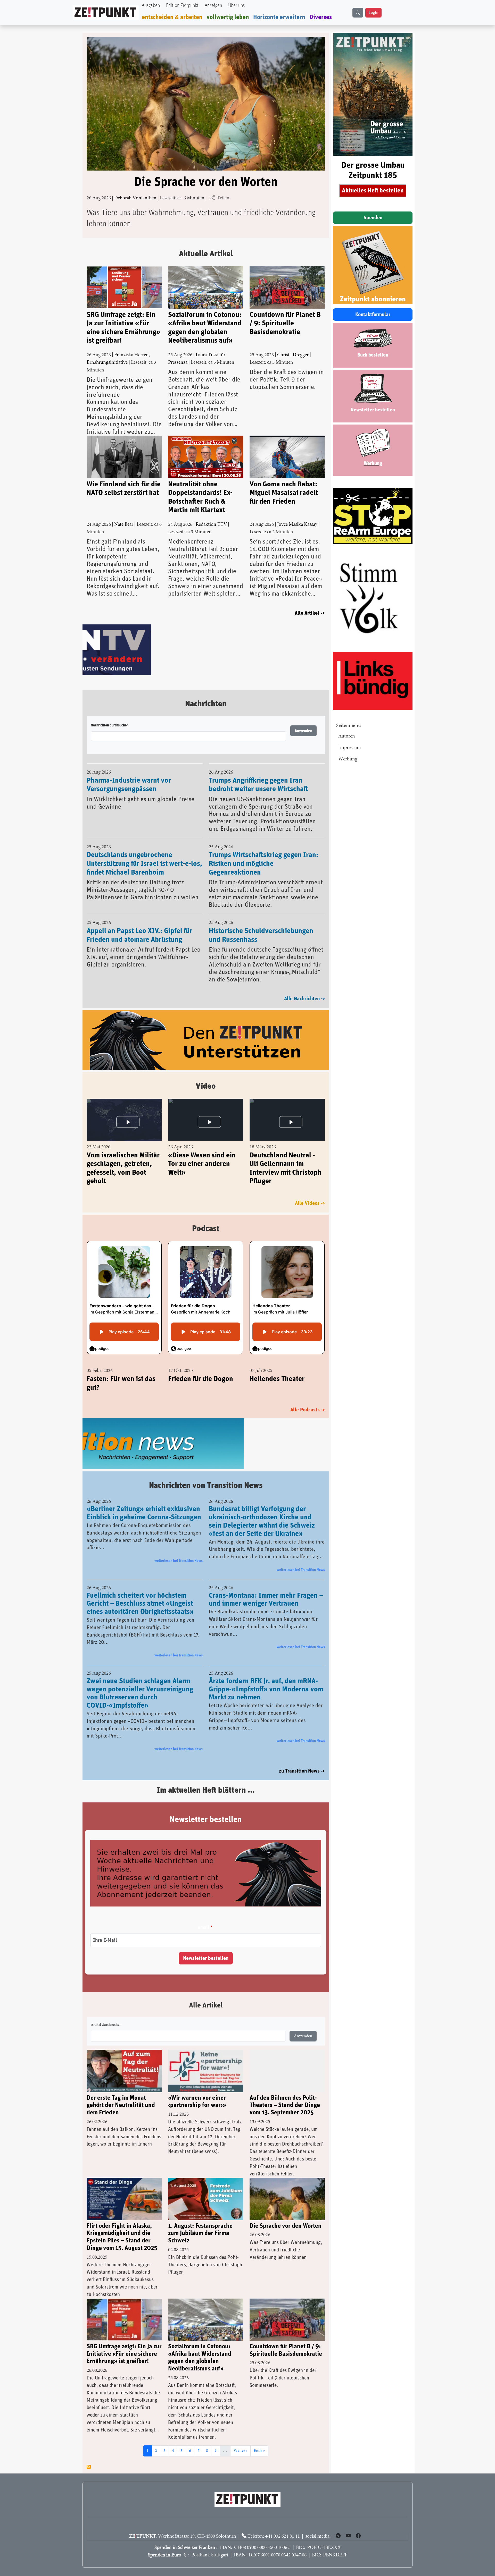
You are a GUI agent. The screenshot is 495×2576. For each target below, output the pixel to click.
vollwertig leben (228, 17)
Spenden (373, 218)
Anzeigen (213, 6)
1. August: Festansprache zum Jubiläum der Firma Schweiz (200, 2234)
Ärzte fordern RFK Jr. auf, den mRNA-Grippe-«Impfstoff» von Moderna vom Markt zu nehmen (266, 1690)
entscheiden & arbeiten (172, 17)
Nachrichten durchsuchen (110, 726)
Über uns (236, 6)
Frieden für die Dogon (201, 1380)
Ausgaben (151, 6)
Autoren (347, 736)
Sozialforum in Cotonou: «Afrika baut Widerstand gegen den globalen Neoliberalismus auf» (205, 328)
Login (373, 13)
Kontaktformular (373, 315)
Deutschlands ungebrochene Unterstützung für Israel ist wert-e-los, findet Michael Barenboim (144, 865)
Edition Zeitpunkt (182, 6)
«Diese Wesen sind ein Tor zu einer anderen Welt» (202, 1165)
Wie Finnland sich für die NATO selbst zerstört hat (124, 489)
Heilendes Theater (277, 1380)
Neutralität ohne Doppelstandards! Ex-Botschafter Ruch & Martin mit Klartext (200, 497)
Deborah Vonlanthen (135, 198)
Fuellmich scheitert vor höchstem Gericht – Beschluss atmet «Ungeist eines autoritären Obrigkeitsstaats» (140, 1604)
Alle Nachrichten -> (304, 1000)
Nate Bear (124, 525)
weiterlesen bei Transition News (179, 1561)
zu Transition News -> (302, 1772)
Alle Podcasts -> (308, 1411)
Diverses (321, 17)
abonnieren (89, 2467)
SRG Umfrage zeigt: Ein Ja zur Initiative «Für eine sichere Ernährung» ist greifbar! (123, 328)
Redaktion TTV (211, 525)
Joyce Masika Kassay (297, 525)
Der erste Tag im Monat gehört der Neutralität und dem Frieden (121, 2106)
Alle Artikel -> (310, 613)
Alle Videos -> (310, 1204)
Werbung (348, 759)
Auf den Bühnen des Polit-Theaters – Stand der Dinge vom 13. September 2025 (285, 2106)
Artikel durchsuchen (106, 2025)
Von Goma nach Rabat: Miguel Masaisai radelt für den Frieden (284, 493)
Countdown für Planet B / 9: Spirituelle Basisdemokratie (285, 323)
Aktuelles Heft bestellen (373, 191)
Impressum (350, 748)
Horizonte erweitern (279, 17)
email (203, 1928)
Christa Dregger (293, 355)
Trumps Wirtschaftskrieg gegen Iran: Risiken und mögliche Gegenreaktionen (264, 865)
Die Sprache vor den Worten (206, 182)
